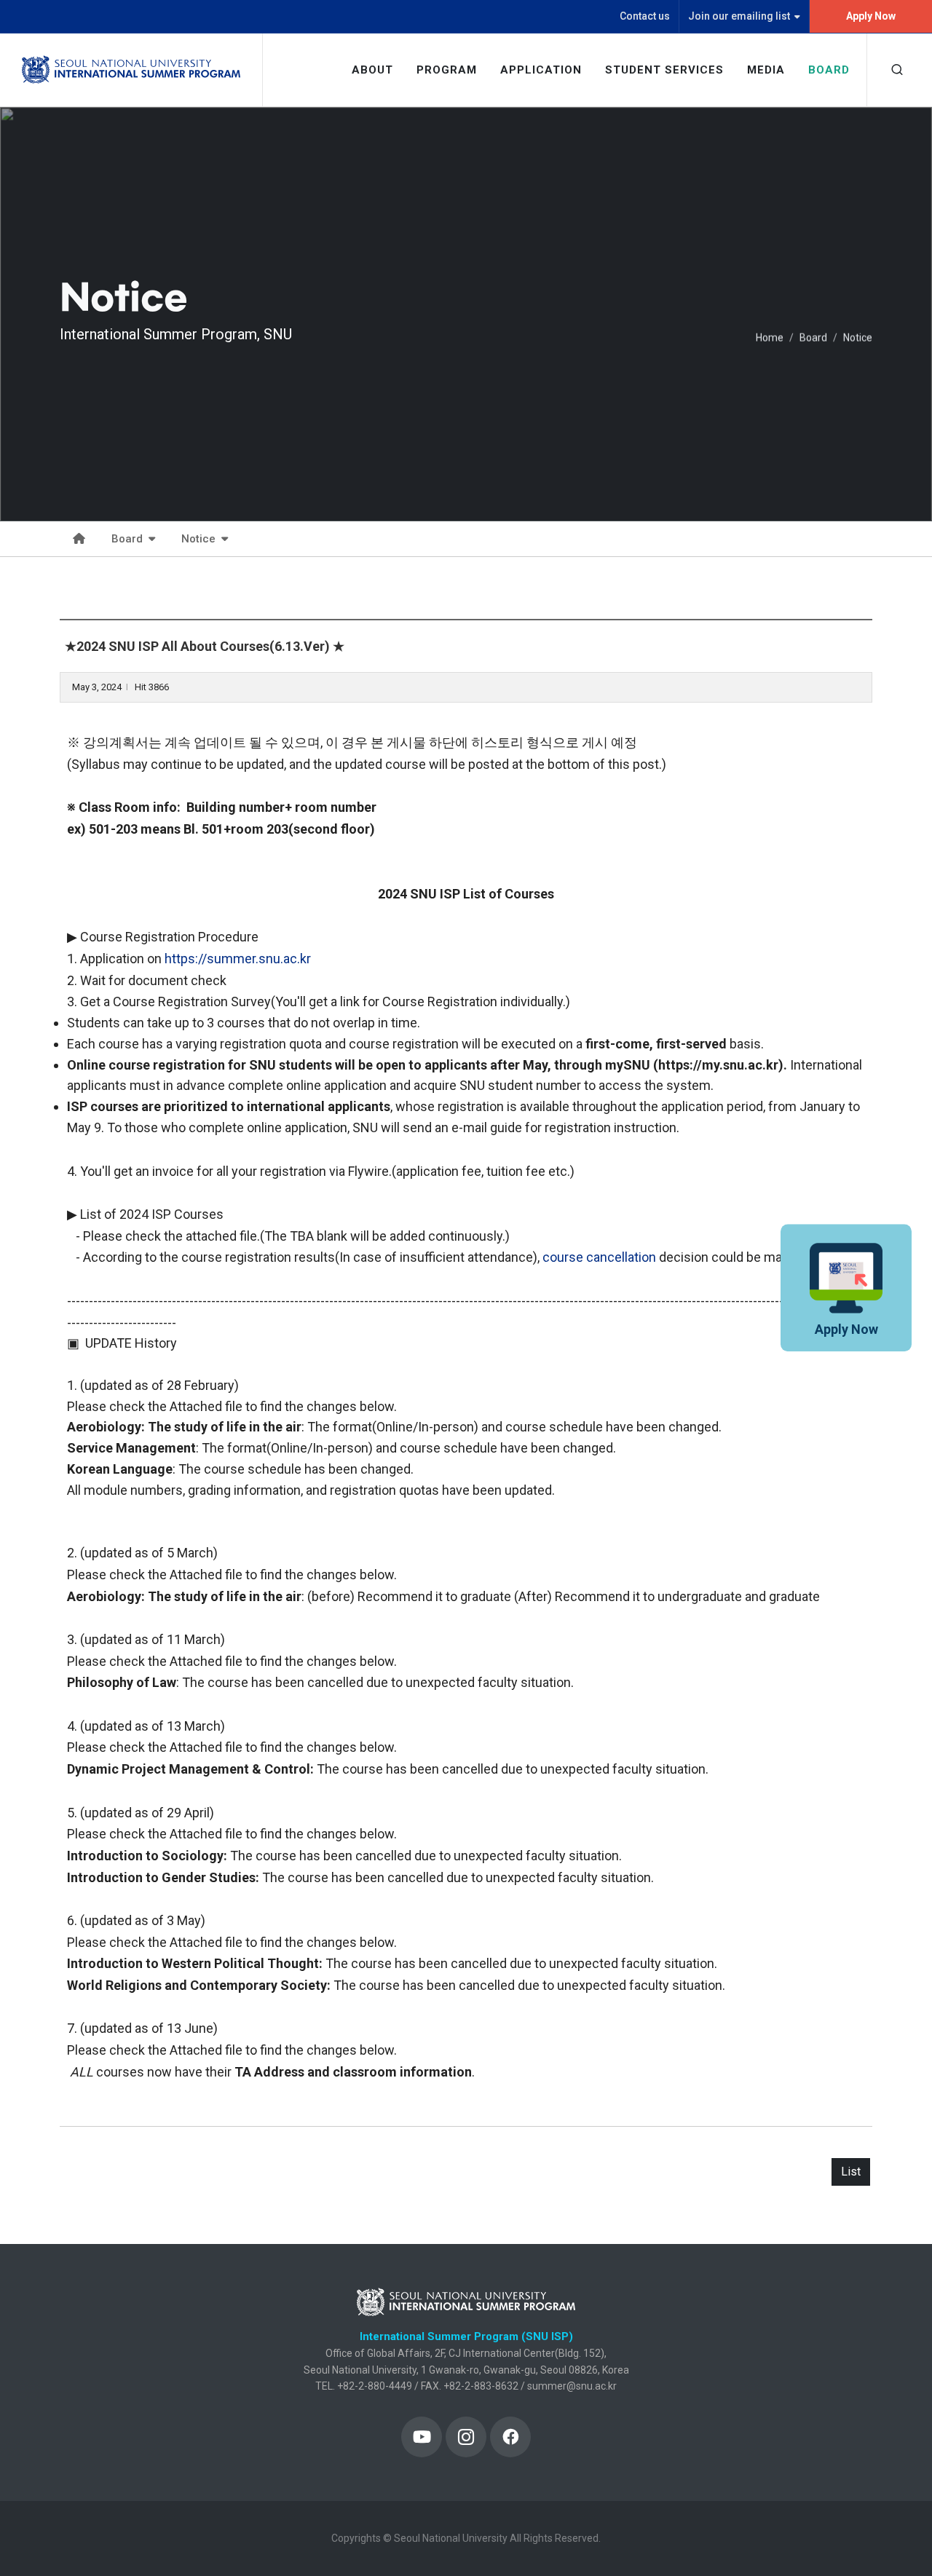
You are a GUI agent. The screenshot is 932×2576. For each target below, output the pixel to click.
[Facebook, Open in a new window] (510, 2437)
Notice (858, 338)
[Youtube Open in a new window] (422, 2437)
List (851, 2172)
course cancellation (599, 1257)
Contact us (645, 16)
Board (813, 338)
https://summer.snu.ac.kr (238, 959)
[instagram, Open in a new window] (466, 2437)
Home (770, 338)
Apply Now (871, 16)
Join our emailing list (739, 16)
